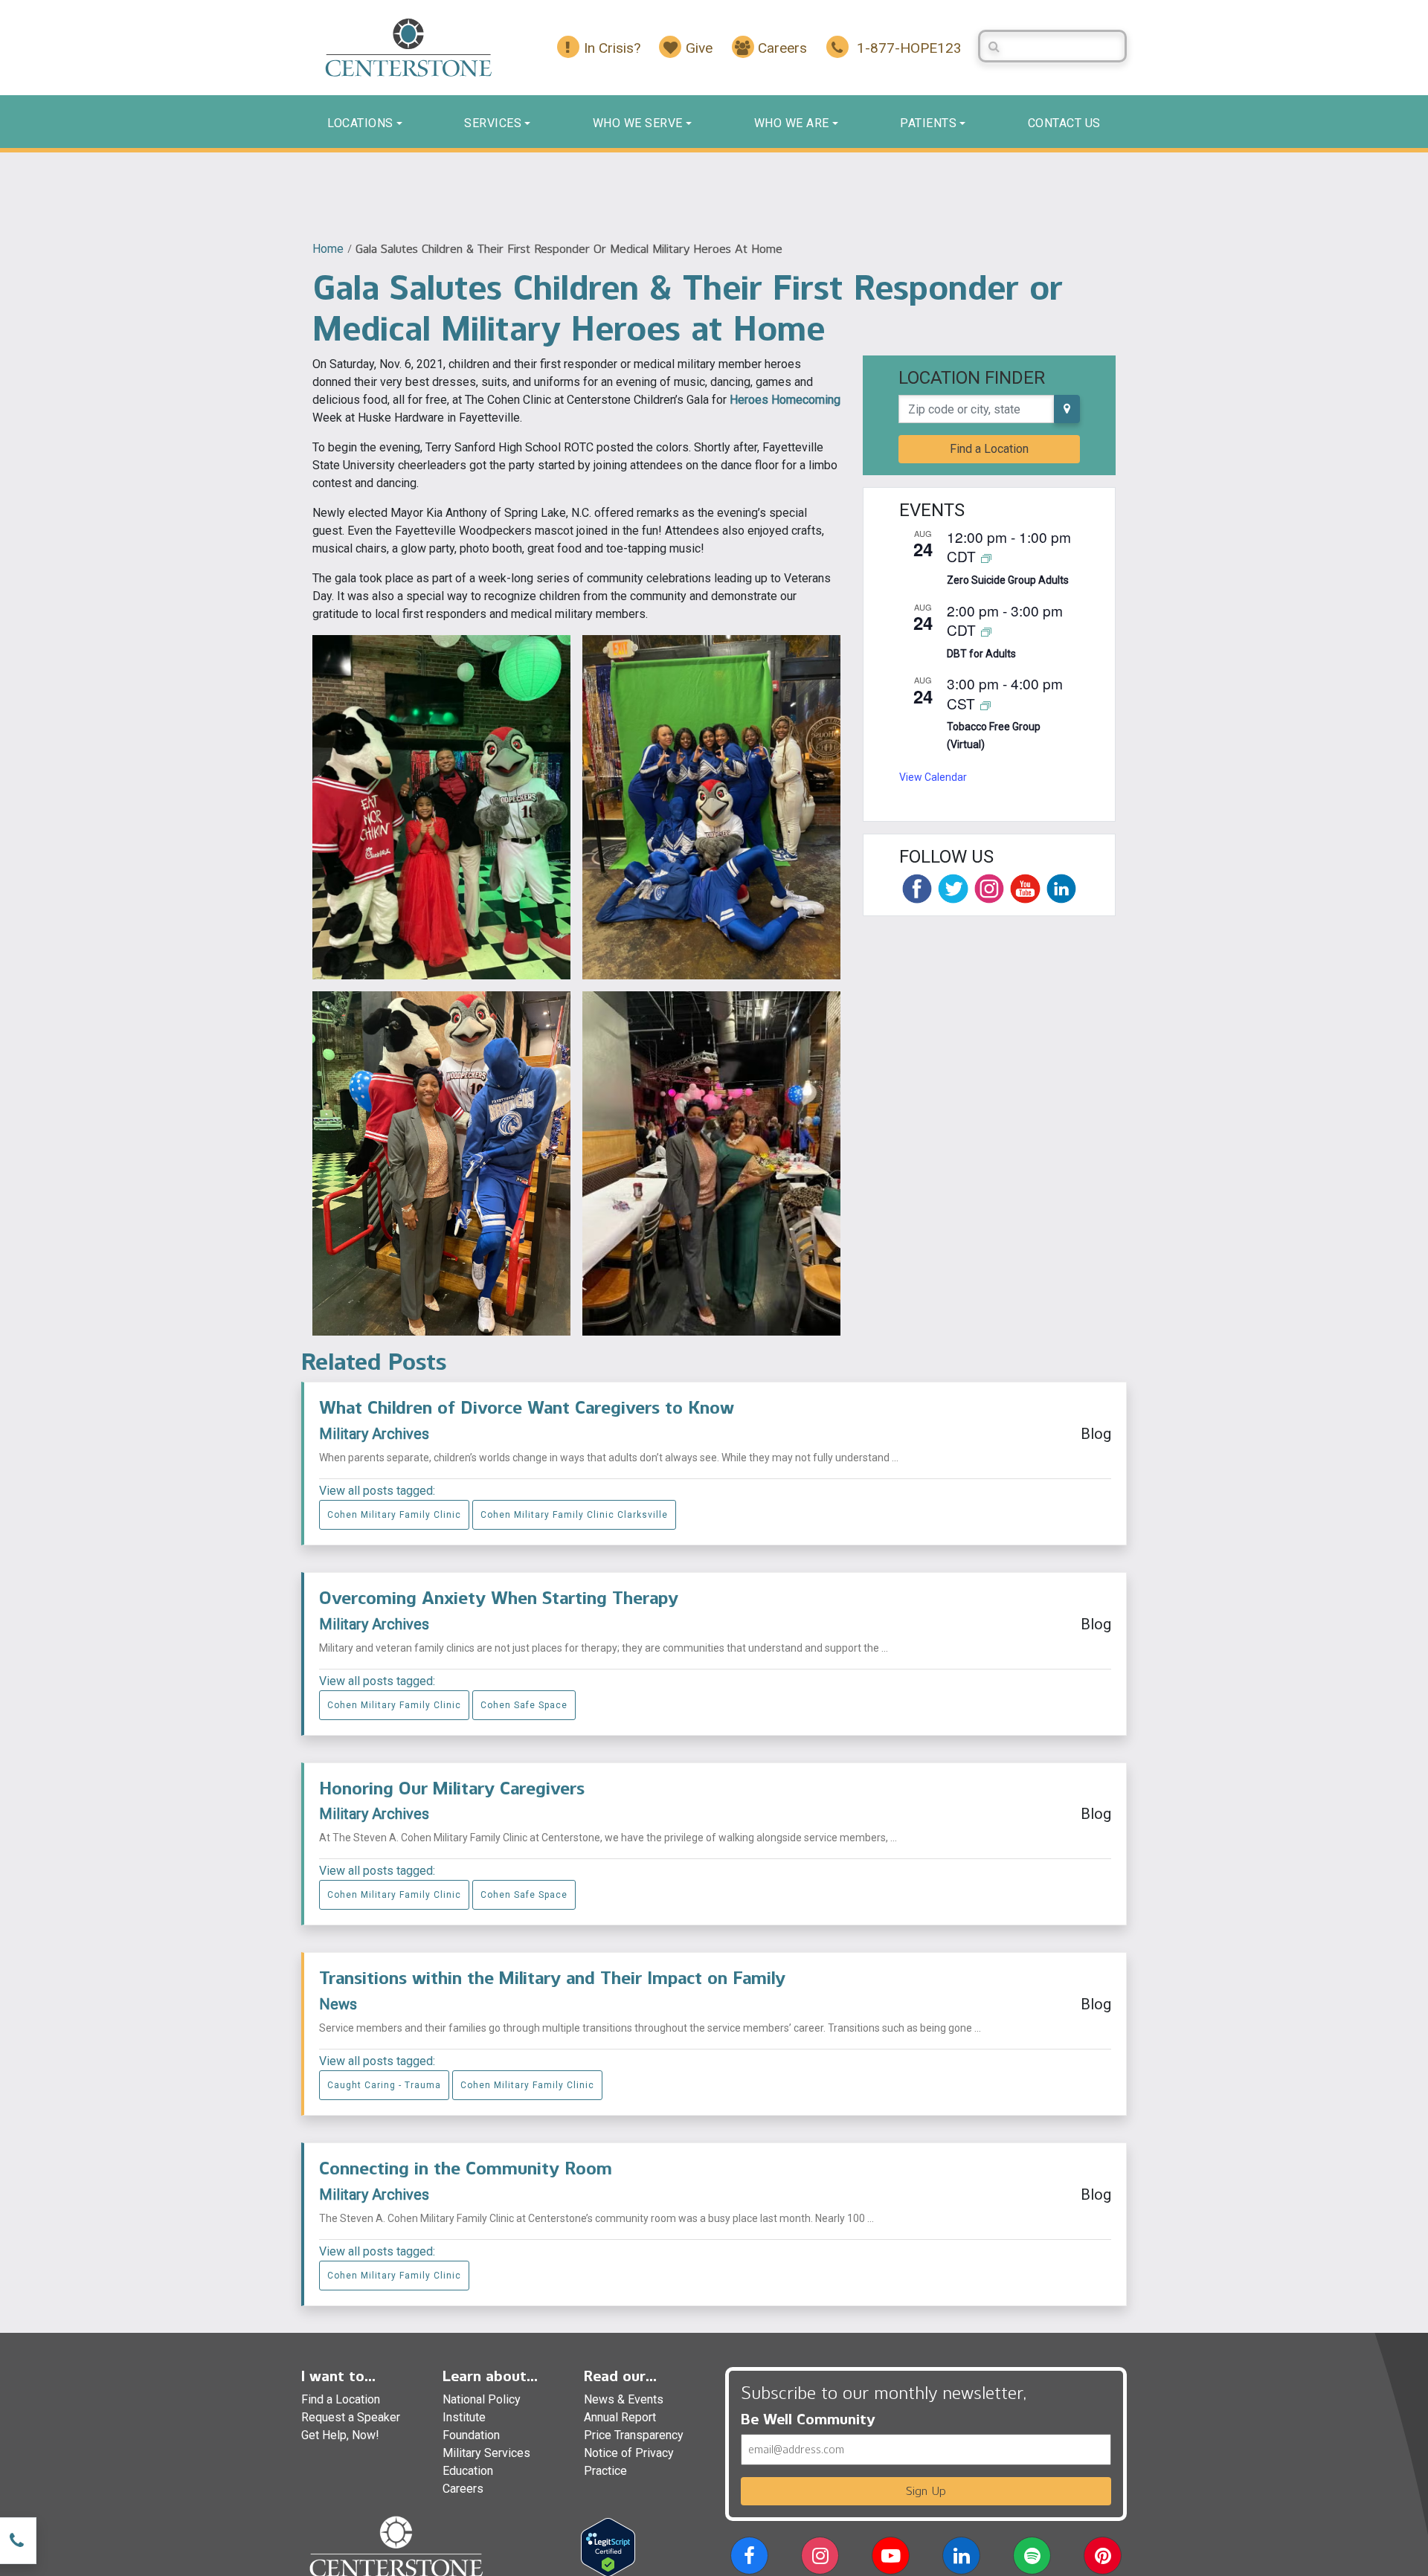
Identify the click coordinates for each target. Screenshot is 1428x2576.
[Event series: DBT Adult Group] (986, 631)
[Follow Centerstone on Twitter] (953, 889)
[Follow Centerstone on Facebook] (917, 889)
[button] (749, 2559)
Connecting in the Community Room (466, 2168)
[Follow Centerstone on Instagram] (989, 889)
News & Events (624, 2399)
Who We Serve (638, 123)
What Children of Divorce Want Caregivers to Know (527, 1407)
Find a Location (989, 449)
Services (493, 123)
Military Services (486, 2453)
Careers (463, 2489)
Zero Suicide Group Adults (1008, 580)
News (338, 2004)
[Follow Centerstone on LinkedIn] (1061, 889)
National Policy (482, 2399)
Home (328, 249)
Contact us (1064, 123)
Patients (928, 123)
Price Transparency (634, 2435)
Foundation (471, 2435)
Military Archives (374, 1434)
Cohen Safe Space (524, 1705)
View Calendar (933, 777)
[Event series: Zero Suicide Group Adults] (986, 557)
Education (468, 2471)
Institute (464, 2417)
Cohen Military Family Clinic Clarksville (574, 1515)
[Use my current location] (1067, 409)
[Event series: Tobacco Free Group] (985, 705)
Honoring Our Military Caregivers (452, 1788)
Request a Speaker (351, 2417)
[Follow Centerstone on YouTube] (1025, 889)
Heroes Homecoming (785, 400)
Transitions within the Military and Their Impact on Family (552, 1978)
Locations (360, 123)
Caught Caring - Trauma (384, 2085)
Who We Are (792, 123)
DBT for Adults (981, 654)
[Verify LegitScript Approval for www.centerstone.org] (608, 2547)
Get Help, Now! (340, 2435)
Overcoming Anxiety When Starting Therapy (499, 1598)
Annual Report (620, 2417)
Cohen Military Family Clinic (394, 1515)
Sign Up (926, 2491)
